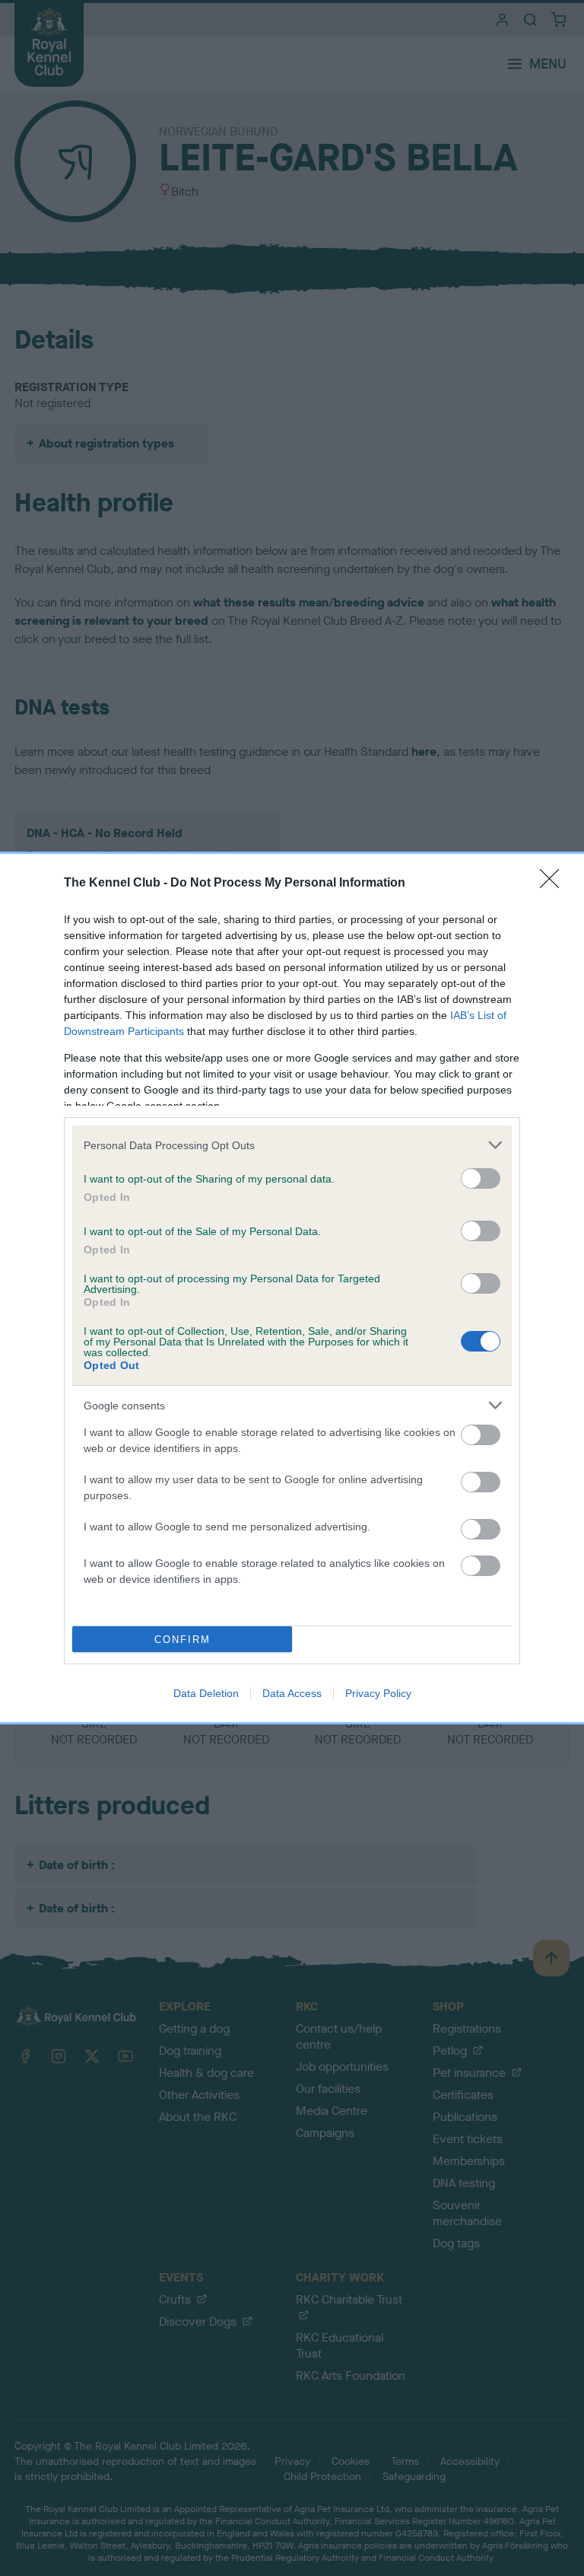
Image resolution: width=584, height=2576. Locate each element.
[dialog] (292, 1288)
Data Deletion (206, 1693)
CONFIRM (182, 1640)
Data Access (292, 1693)
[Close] (554, 884)
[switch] (481, 1178)
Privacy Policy (378, 1693)
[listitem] (292, 1145)
